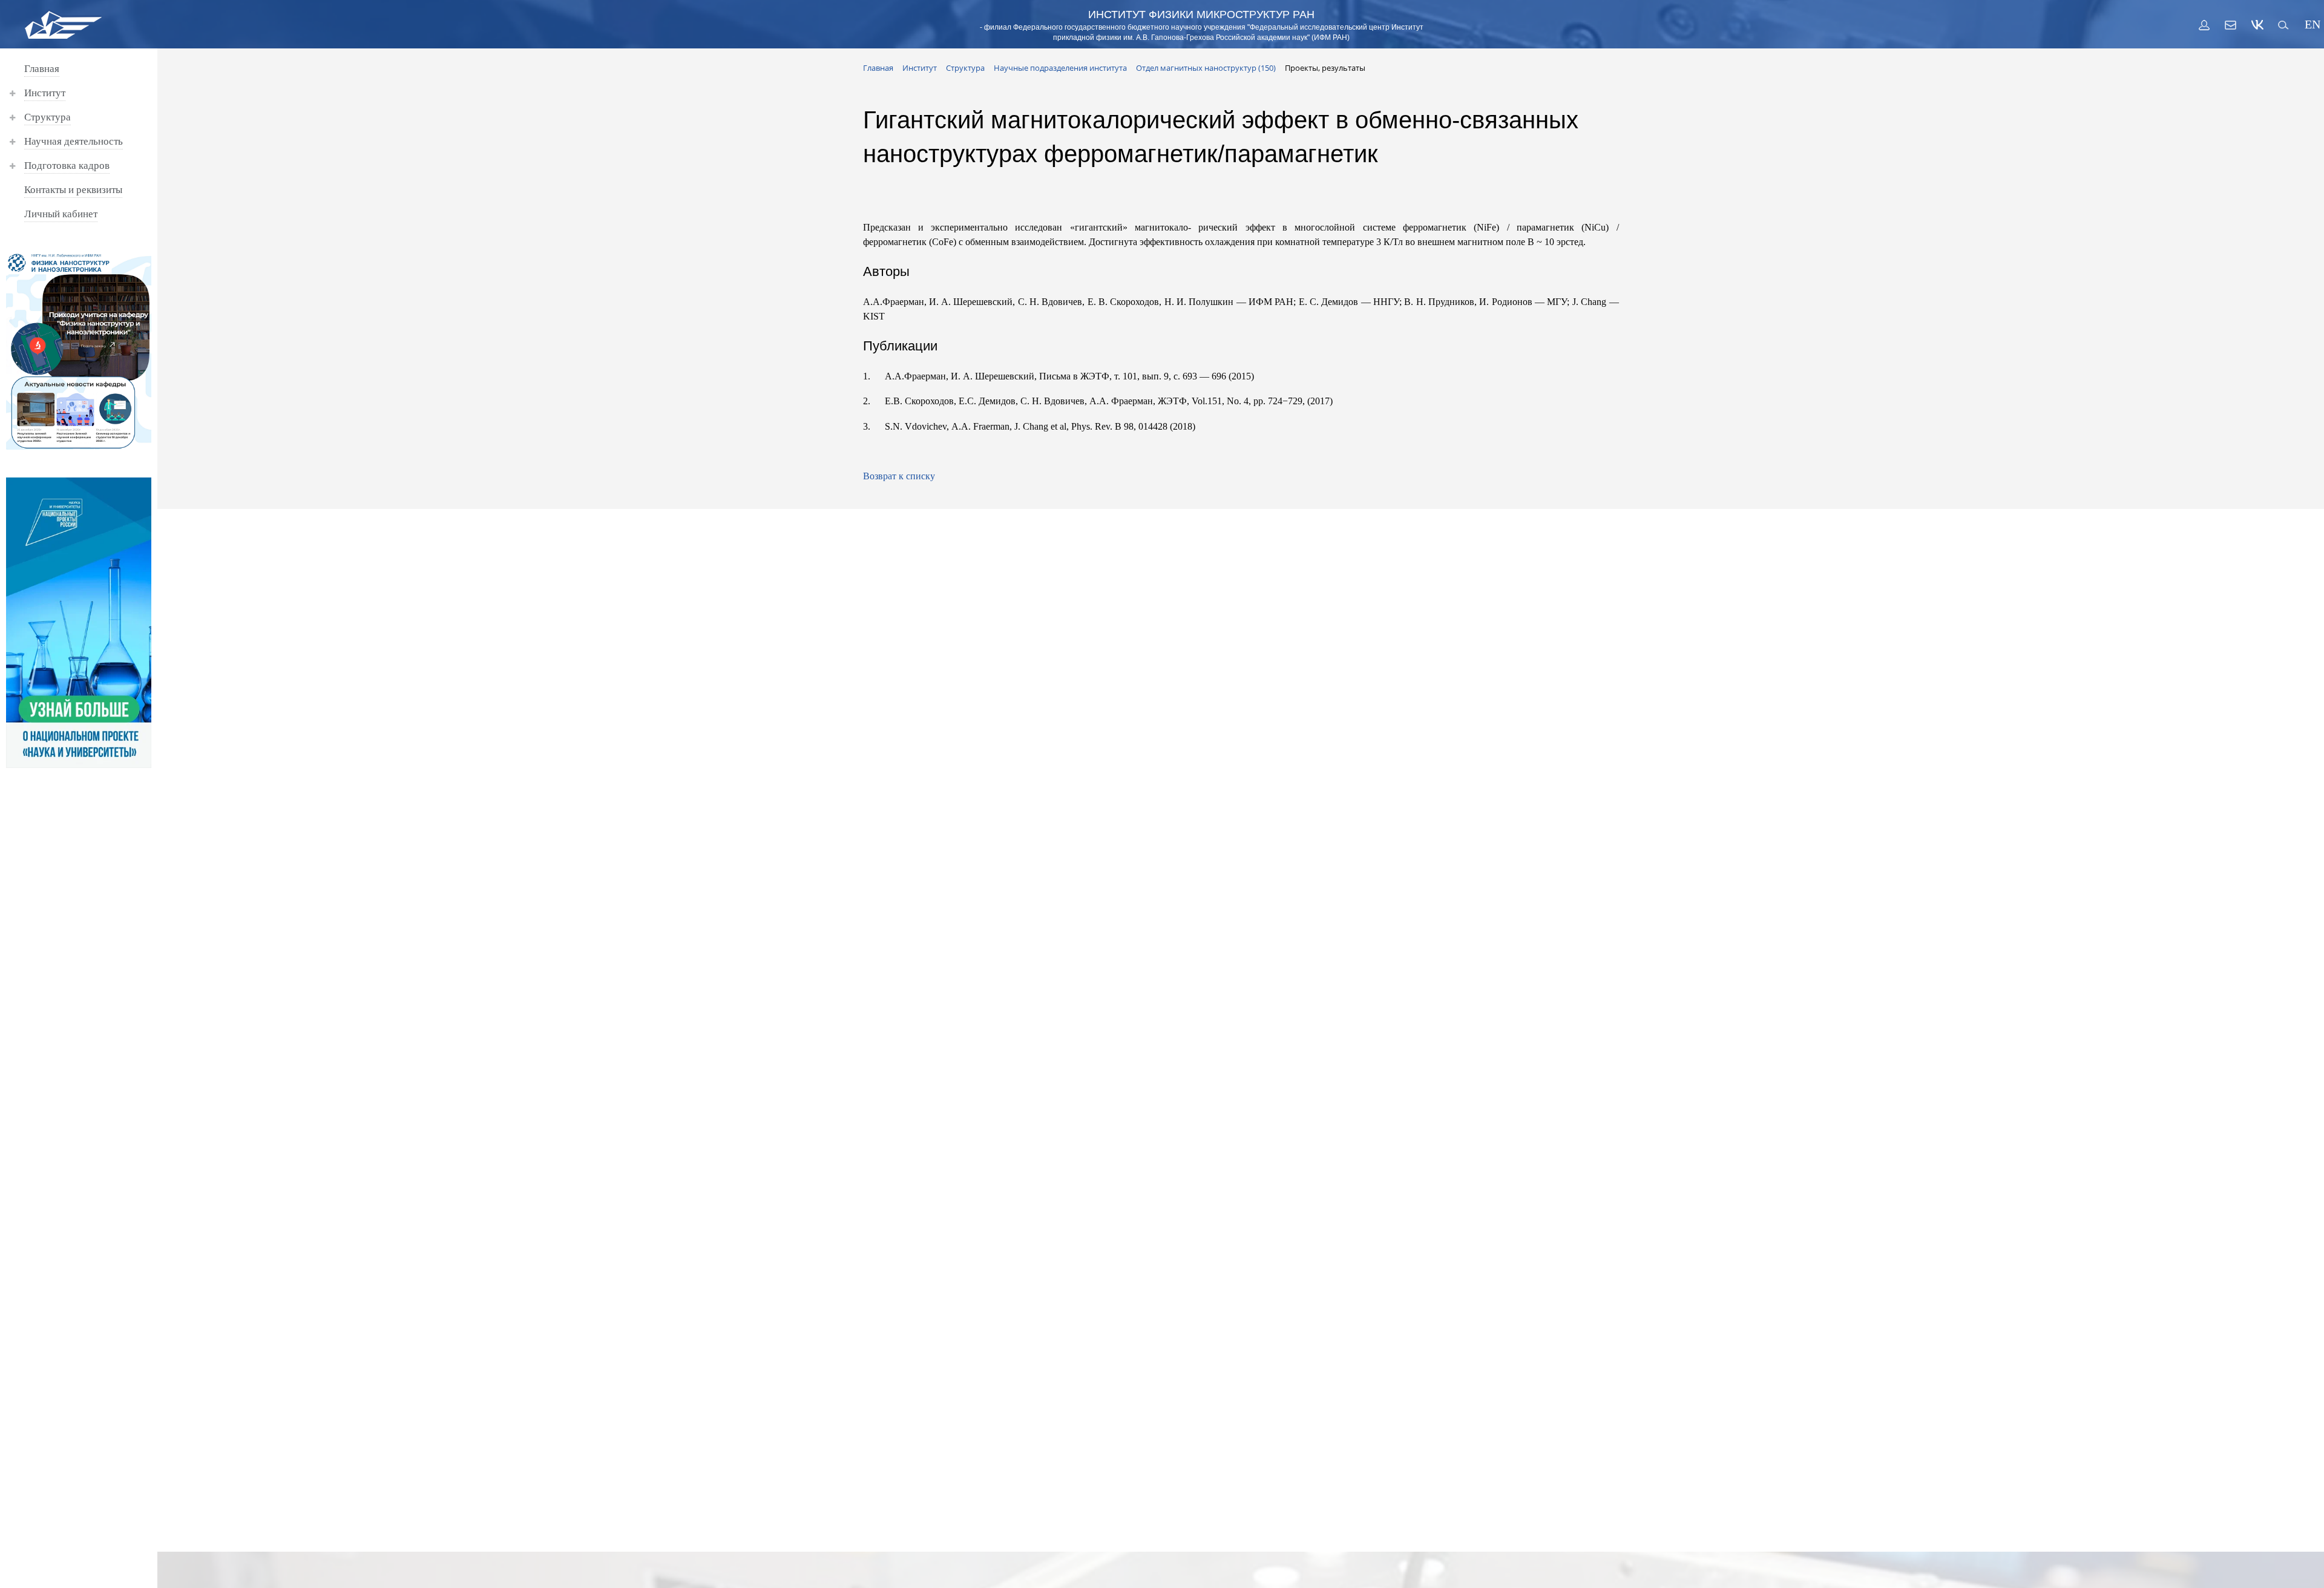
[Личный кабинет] (2204, 25)
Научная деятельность (74, 141)
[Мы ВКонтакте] (2257, 25)
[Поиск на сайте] (2284, 25)
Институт (45, 93)
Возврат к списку (899, 476)
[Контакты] (2231, 25)
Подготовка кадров (67, 166)
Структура (48, 117)
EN (2311, 25)
